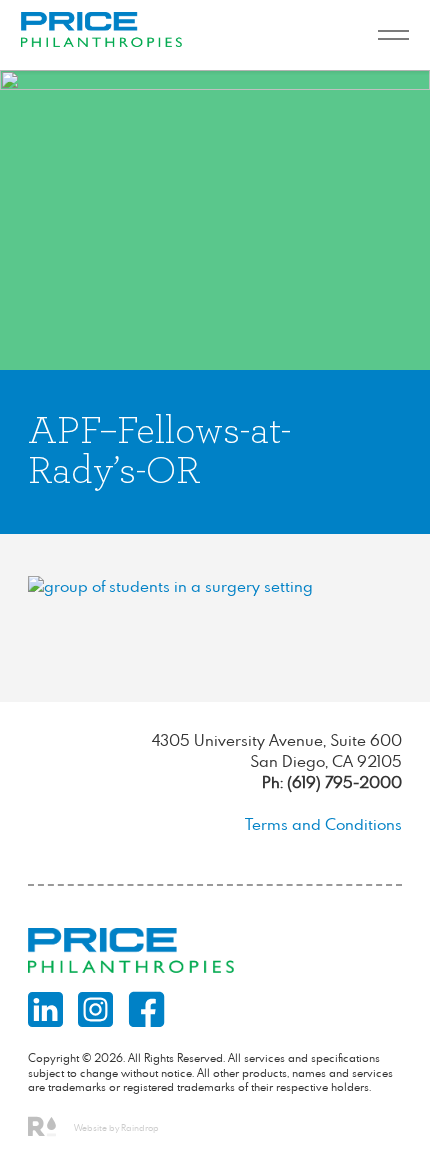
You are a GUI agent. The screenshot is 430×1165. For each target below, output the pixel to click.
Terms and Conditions (323, 824)
